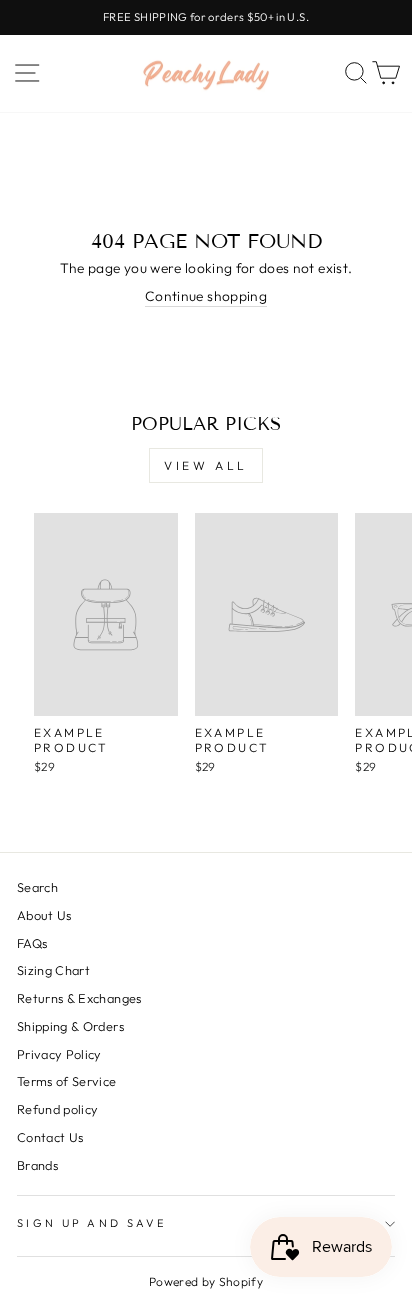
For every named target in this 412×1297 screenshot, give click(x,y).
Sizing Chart (53, 970)
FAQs (32, 943)
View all (206, 465)
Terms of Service (67, 1081)
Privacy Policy (59, 1054)
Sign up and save (92, 1223)
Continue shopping (206, 296)
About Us (44, 915)
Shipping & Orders (70, 1026)
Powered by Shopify (206, 1281)
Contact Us (50, 1137)
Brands (37, 1165)
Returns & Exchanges (79, 998)
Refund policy (58, 1109)
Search (37, 887)
